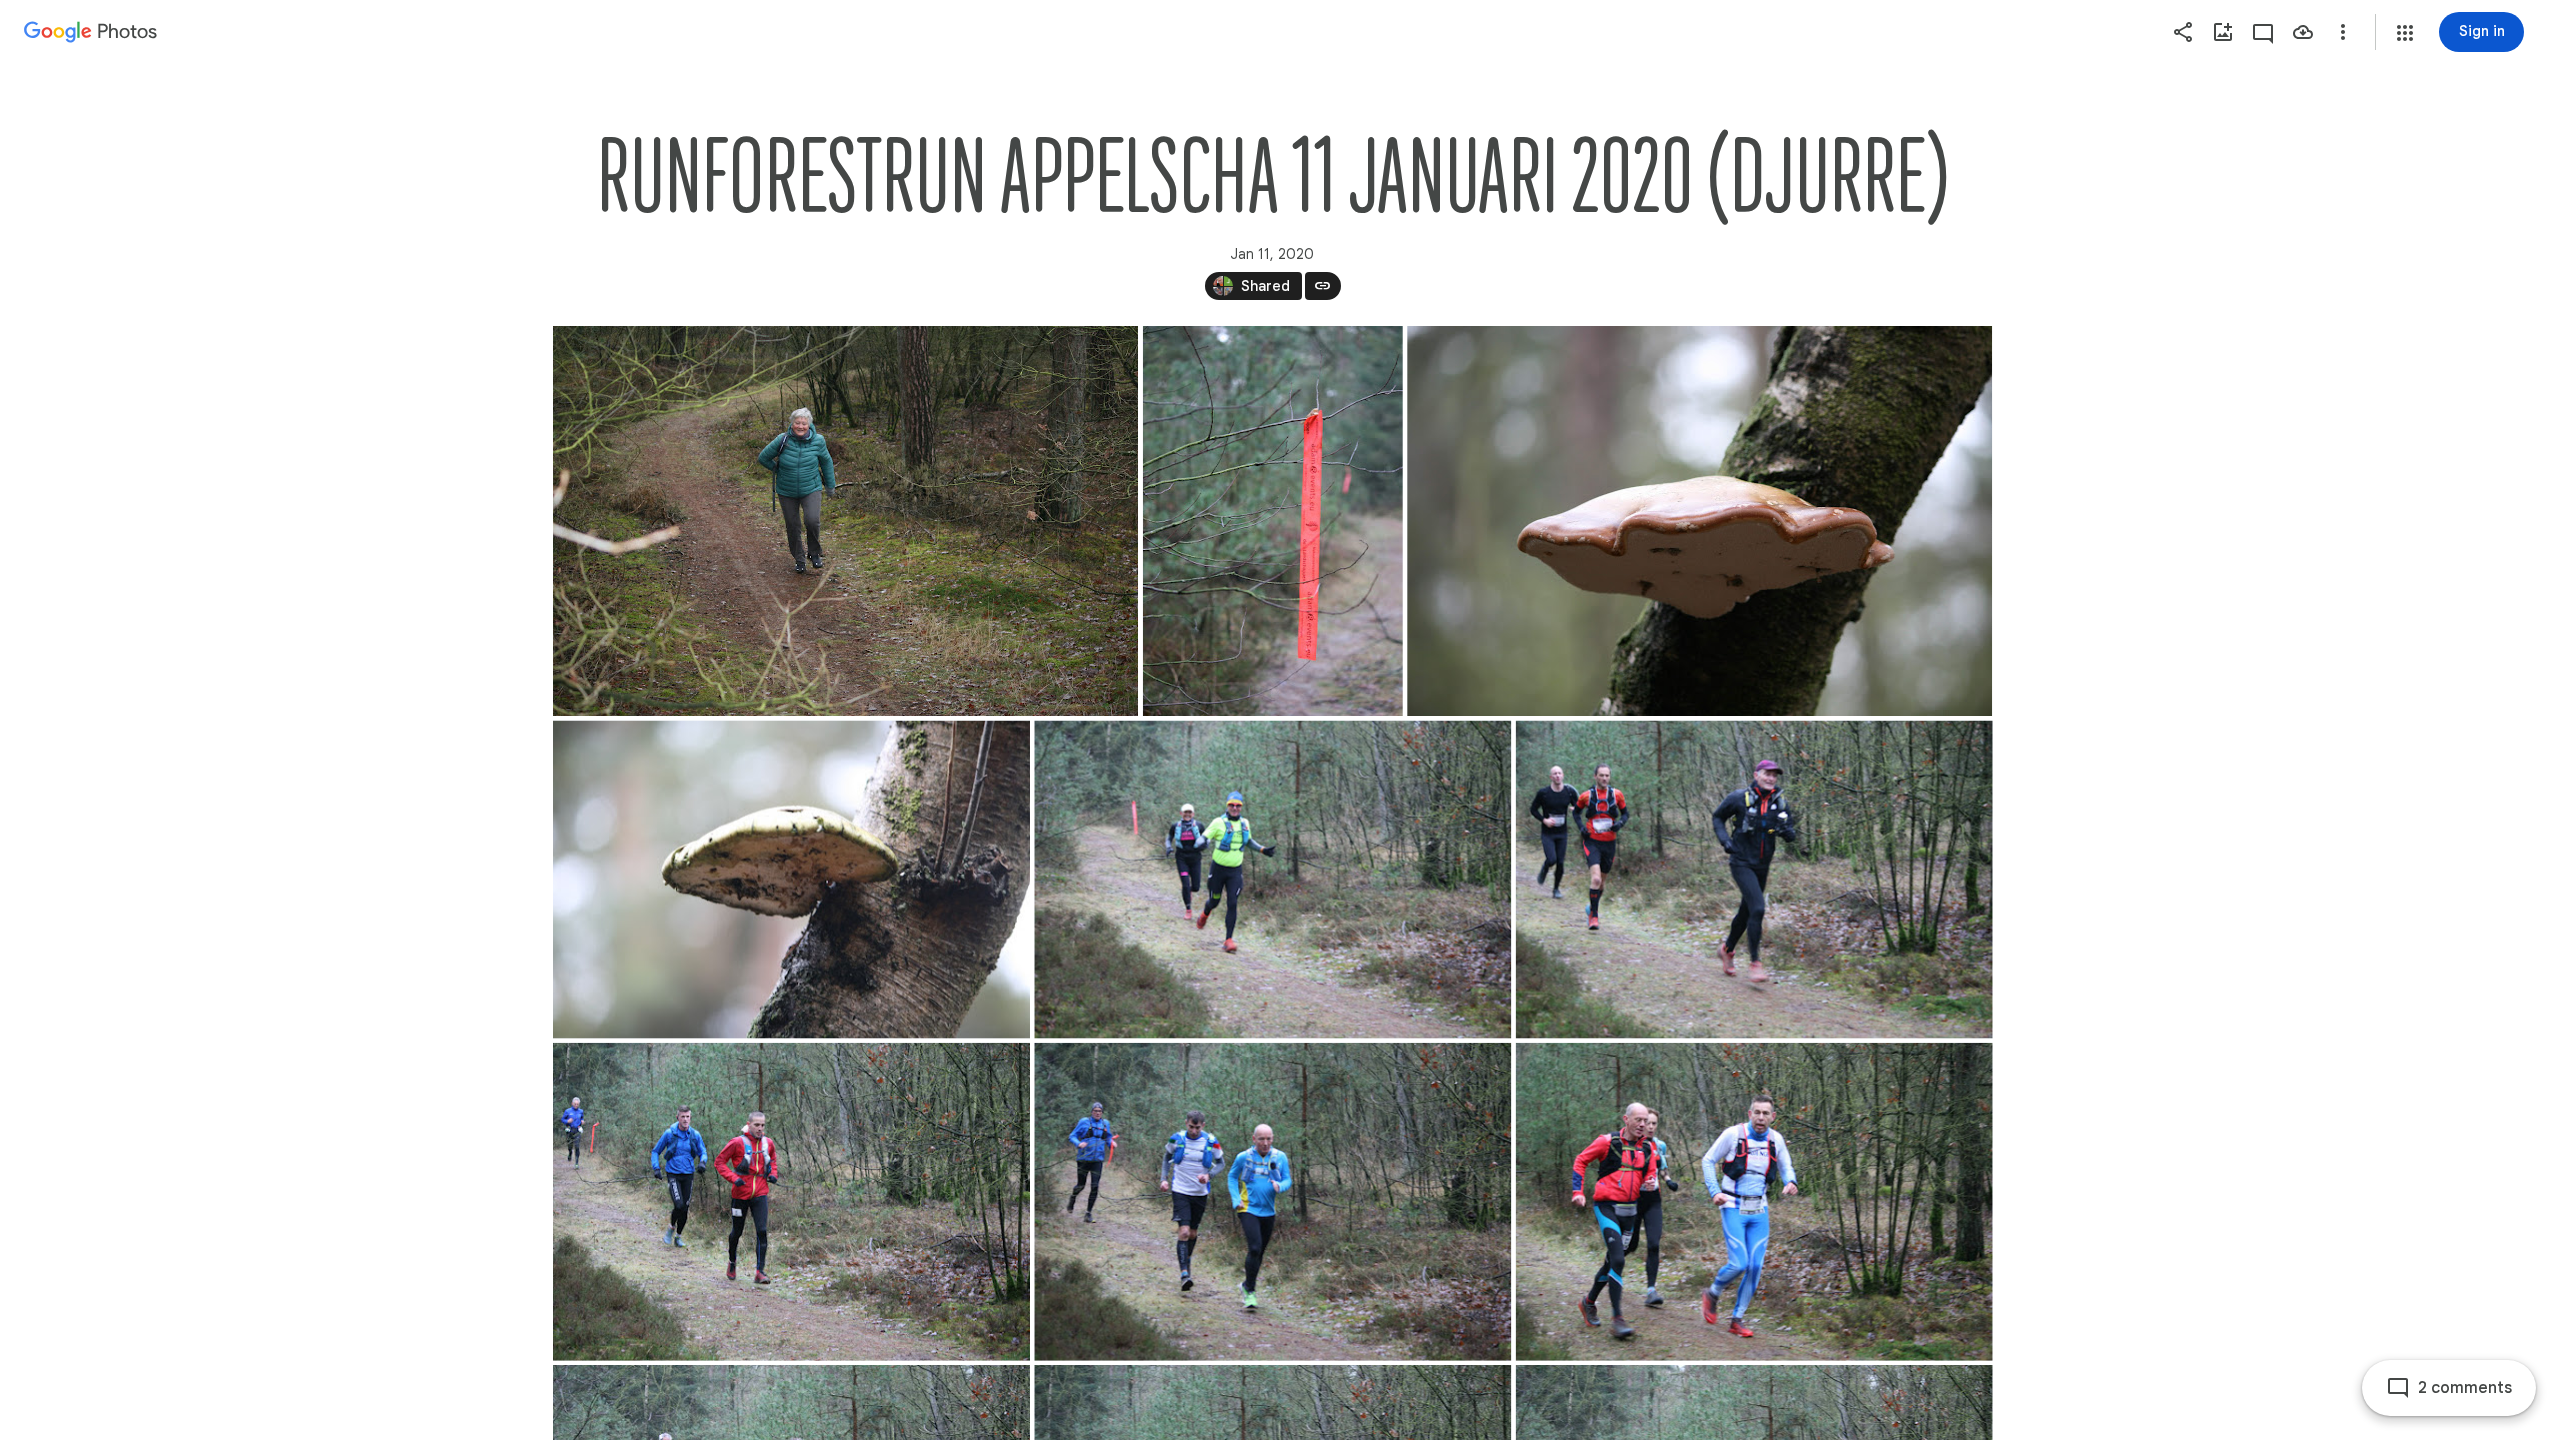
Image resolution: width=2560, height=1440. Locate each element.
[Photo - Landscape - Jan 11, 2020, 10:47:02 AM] (1272, 880)
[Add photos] (2223, 32)
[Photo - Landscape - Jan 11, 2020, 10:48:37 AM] (1272, 1202)
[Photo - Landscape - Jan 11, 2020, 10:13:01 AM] (845, 521)
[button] (2405, 33)
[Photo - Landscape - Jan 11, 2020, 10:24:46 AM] (791, 880)
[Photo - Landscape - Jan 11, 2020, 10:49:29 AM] (1753, 1202)
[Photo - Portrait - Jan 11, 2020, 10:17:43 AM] (1272, 521)
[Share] (2183, 32)
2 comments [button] (2465, 1388)
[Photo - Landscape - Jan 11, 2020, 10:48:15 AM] (791, 1202)
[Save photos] (2303, 32)
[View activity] (2263, 32)
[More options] (2343, 32)
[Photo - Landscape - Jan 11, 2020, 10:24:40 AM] (1699, 521)
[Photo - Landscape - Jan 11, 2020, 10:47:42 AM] (1753, 880)
